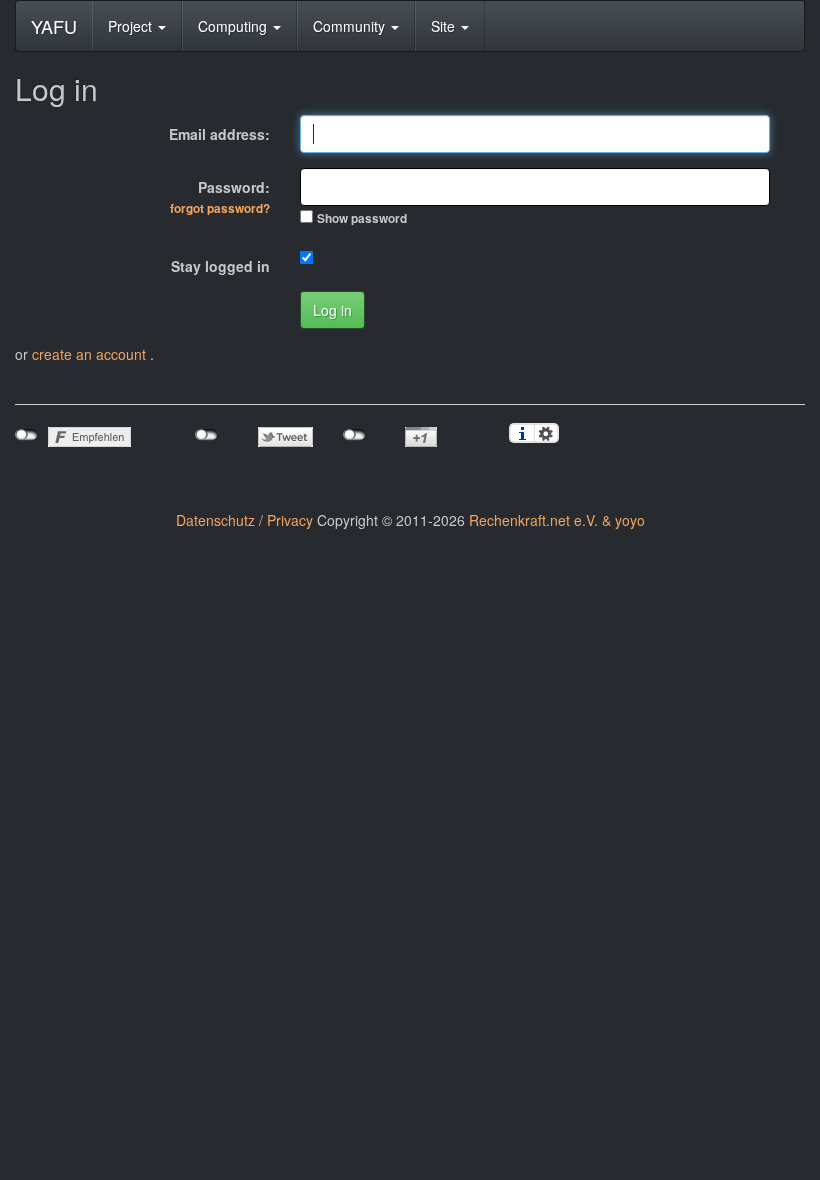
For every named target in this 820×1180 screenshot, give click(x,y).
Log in (332, 310)
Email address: (219, 134)
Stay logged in (220, 266)
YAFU (54, 26)
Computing (234, 26)
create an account (91, 354)
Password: (220, 197)
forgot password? (220, 208)
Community (351, 26)
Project (132, 26)
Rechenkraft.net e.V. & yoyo (557, 520)
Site (445, 26)
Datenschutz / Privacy (244, 520)
